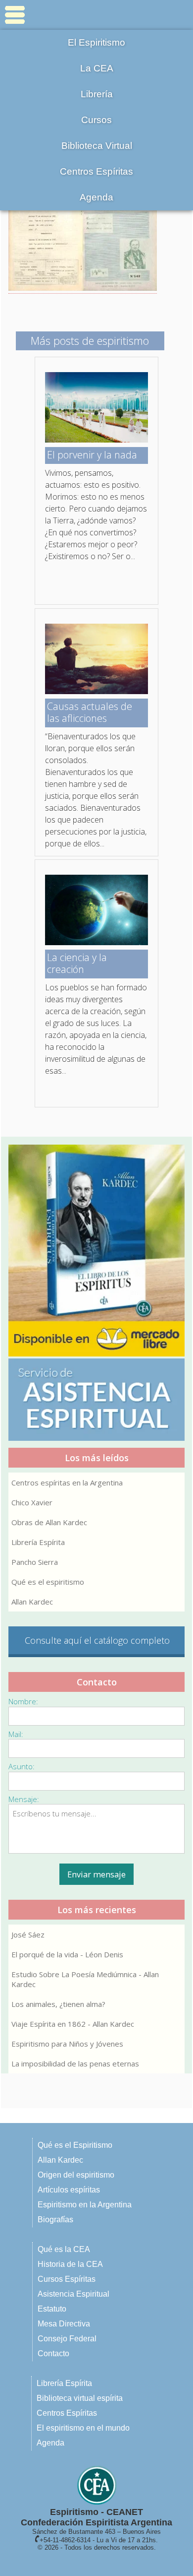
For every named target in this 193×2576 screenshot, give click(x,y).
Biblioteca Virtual (97, 146)
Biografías (55, 2220)
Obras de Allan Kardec (49, 1522)
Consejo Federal (67, 2339)
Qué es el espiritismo (48, 1582)
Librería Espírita (38, 1542)
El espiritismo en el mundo (83, 2428)
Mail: (16, 1734)
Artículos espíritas (69, 2190)
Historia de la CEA (70, 2264)
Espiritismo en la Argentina (85, 2205)
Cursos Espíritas (67, 2279)
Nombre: (23, 1701)
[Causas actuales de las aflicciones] (96, 691)
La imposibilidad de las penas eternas (75, 2063)
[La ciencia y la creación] (96, 942)
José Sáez (28, 1934)
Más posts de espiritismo (90, 340)
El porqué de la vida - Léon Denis (67, 1954)
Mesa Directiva (64, 2324)
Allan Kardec (32, 1602)
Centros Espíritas (96, 171)
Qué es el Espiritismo (75, 2145)
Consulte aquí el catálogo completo (97, 1640)
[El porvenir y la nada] (96, 440)
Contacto (53, 2353)
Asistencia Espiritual (73, 2294)
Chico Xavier (32, 1502)
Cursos (96, 120)
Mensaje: (24, 1799)
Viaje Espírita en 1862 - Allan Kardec (73, 2024)
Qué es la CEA (64, 2249)
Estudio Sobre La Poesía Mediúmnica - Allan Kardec (85, 1979)
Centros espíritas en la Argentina (67, 1482)
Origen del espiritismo (76, 2175)
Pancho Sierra (35, 1562)
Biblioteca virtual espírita (80, 2398)
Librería (97, 94)
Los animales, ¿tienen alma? (58, 2004)
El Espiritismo (96, 42)
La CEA (97, 68)
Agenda (96, 197)
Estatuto (52, 2309)
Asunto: (22, 1766)
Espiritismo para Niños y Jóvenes (67, 2044)
